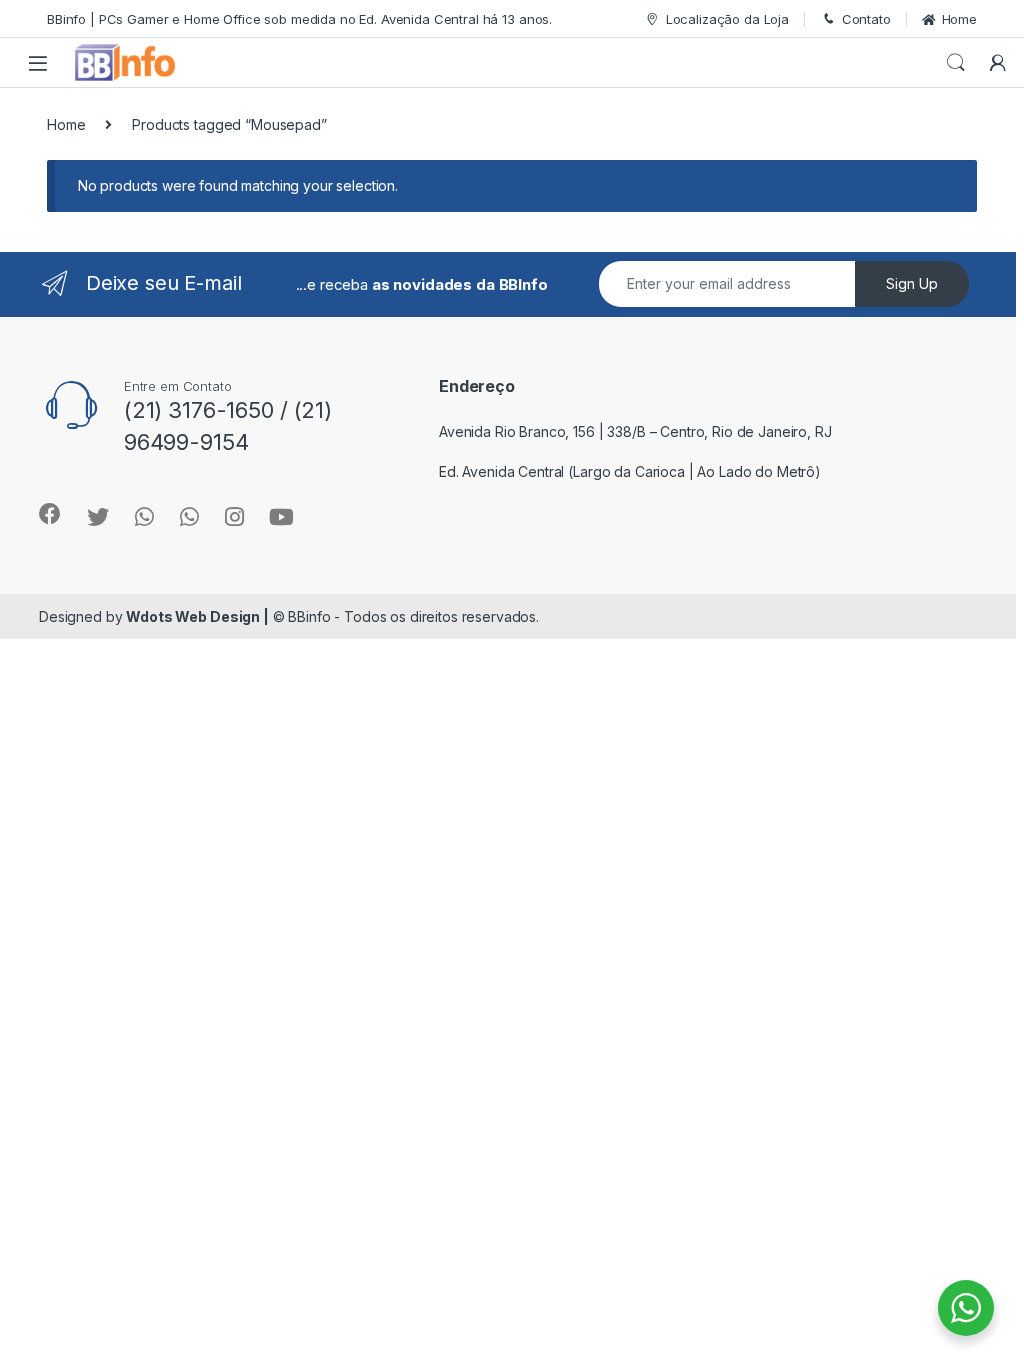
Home (959, 19)
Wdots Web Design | (197, 616)
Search (956, 63)
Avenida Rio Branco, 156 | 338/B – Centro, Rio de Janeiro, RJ (635, 431)
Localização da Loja (727, 19)
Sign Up (912, 283)
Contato (866, 19)
